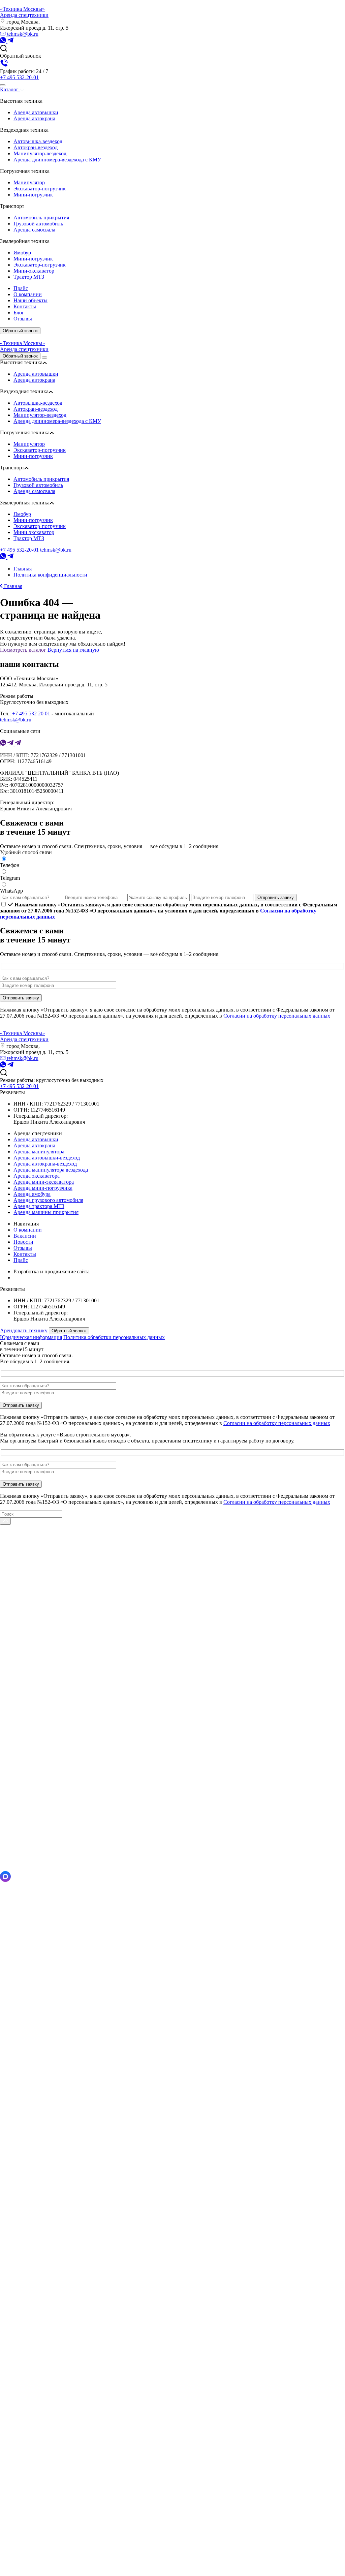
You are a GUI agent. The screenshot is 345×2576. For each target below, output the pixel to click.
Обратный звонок (20, 331)
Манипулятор (29, 182)
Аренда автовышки (36, 112)
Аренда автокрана (34, 118)
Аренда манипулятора (39, 1152)
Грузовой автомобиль (38, 224)
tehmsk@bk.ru (22, 34)
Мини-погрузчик (33, 195)
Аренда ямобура (32, 1194)
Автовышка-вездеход (38, 141)
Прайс (21, 1260)
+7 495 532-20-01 (19, 77)
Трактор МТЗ (29, 277)
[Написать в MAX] (5, 1880)
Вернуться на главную (73, 650)
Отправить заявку (276, 897)
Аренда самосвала (34, 230)
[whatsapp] (4, 41)
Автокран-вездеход (36, 147)
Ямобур (22, 253)
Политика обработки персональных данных (114, 1337)
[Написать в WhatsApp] (172, 2226)
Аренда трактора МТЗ (39, 1206)
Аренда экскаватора (37, 1176)
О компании (28, 1230)
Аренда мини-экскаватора (44, 1182)
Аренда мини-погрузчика (43, 1188)
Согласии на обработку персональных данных (277, 1016)
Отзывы (23, 1248)
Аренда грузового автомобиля (48, 1200)
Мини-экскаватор (34, 271)
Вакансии (25, 1236)
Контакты (25, 1254)
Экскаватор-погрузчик (40, 189)
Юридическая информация (31, 1337)
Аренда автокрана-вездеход (45, 1164)
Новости (23, 1242)
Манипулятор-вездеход (40, 153)
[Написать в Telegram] (172, 1868)
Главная (12, 586)
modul (20, 1278)
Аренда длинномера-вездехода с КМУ (57, 160)
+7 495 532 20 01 (31, 713)
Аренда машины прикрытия (46, 1212)
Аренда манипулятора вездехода (51, 1170)
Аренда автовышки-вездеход (47, 1158)
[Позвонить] (172, 2573)
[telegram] (10, 41)
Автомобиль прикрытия (41, 218)
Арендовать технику (24, 1330)
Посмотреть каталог (23, 650)
